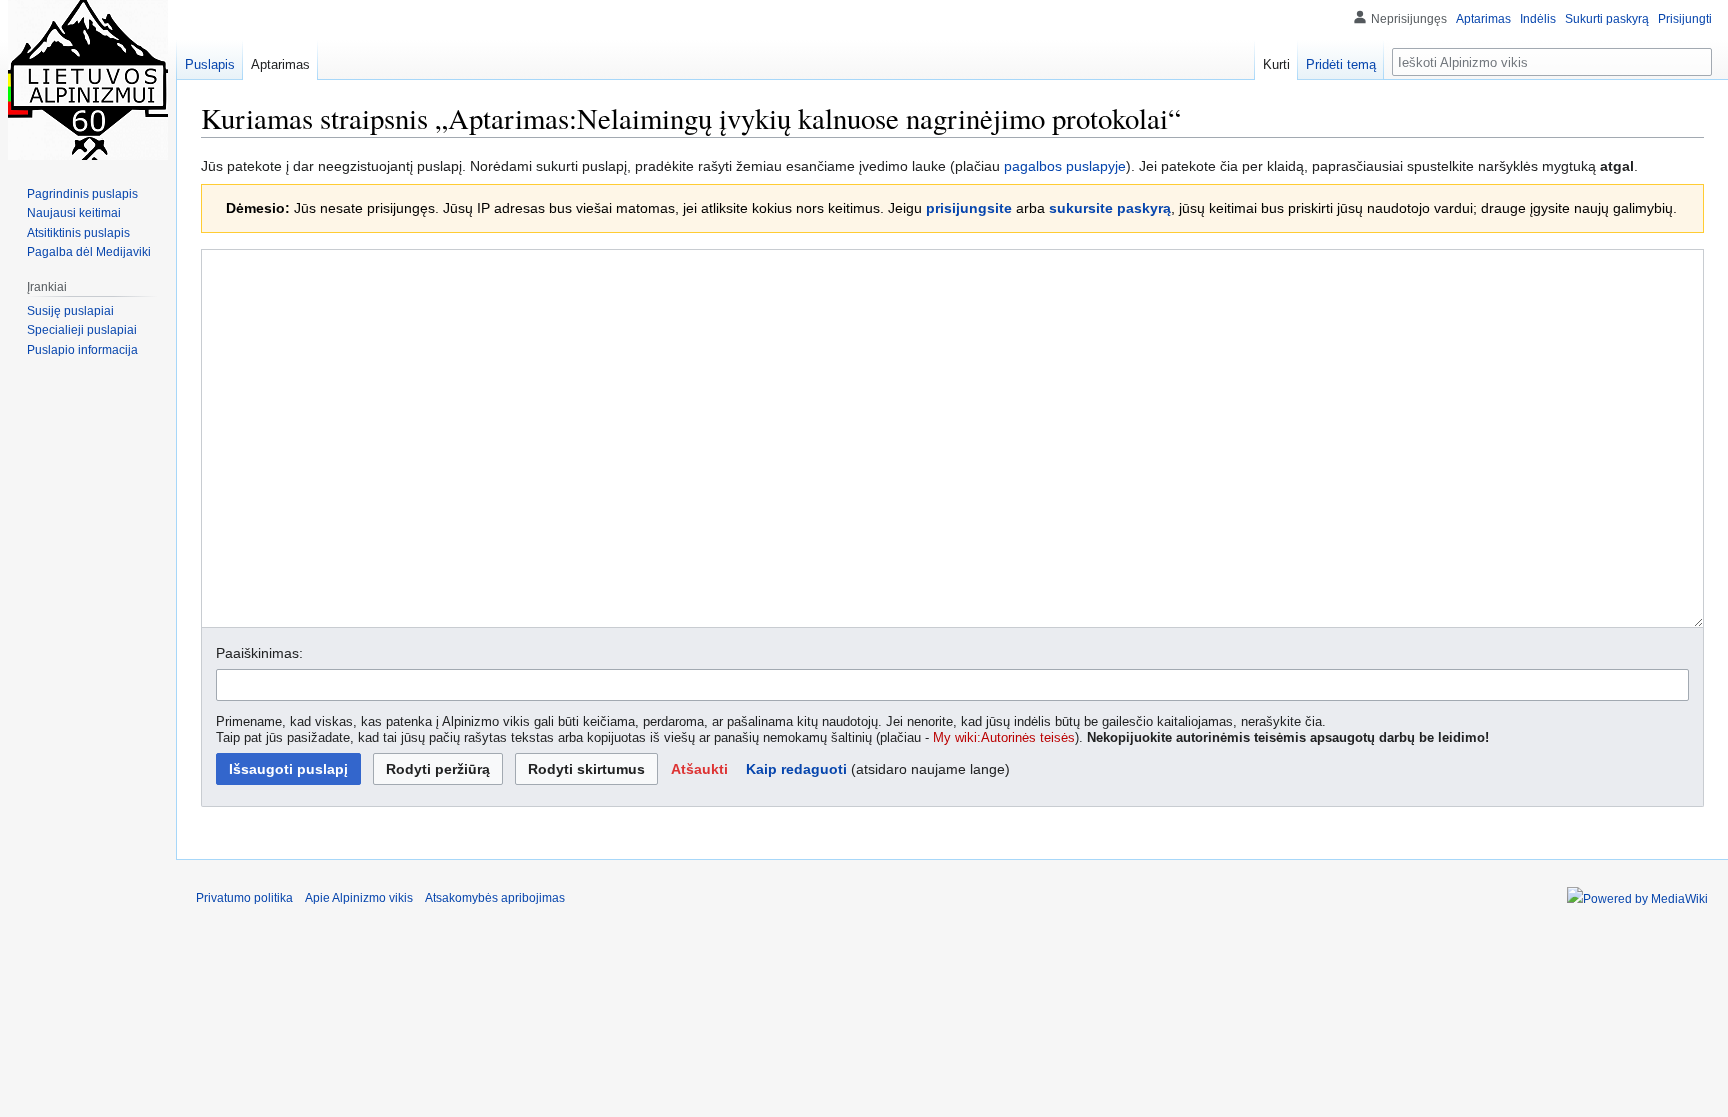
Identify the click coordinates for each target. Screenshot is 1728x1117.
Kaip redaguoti (796, 769)
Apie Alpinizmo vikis (359, 898)
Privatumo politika (244, 898)
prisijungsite (969, 208)
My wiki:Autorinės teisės (1004, 738)
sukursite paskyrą (1110, 208)
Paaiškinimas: (259, 653)
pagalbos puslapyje (1065, 166)
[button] (699, 769)
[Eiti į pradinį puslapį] (88, 80)
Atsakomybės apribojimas (495, 898)
